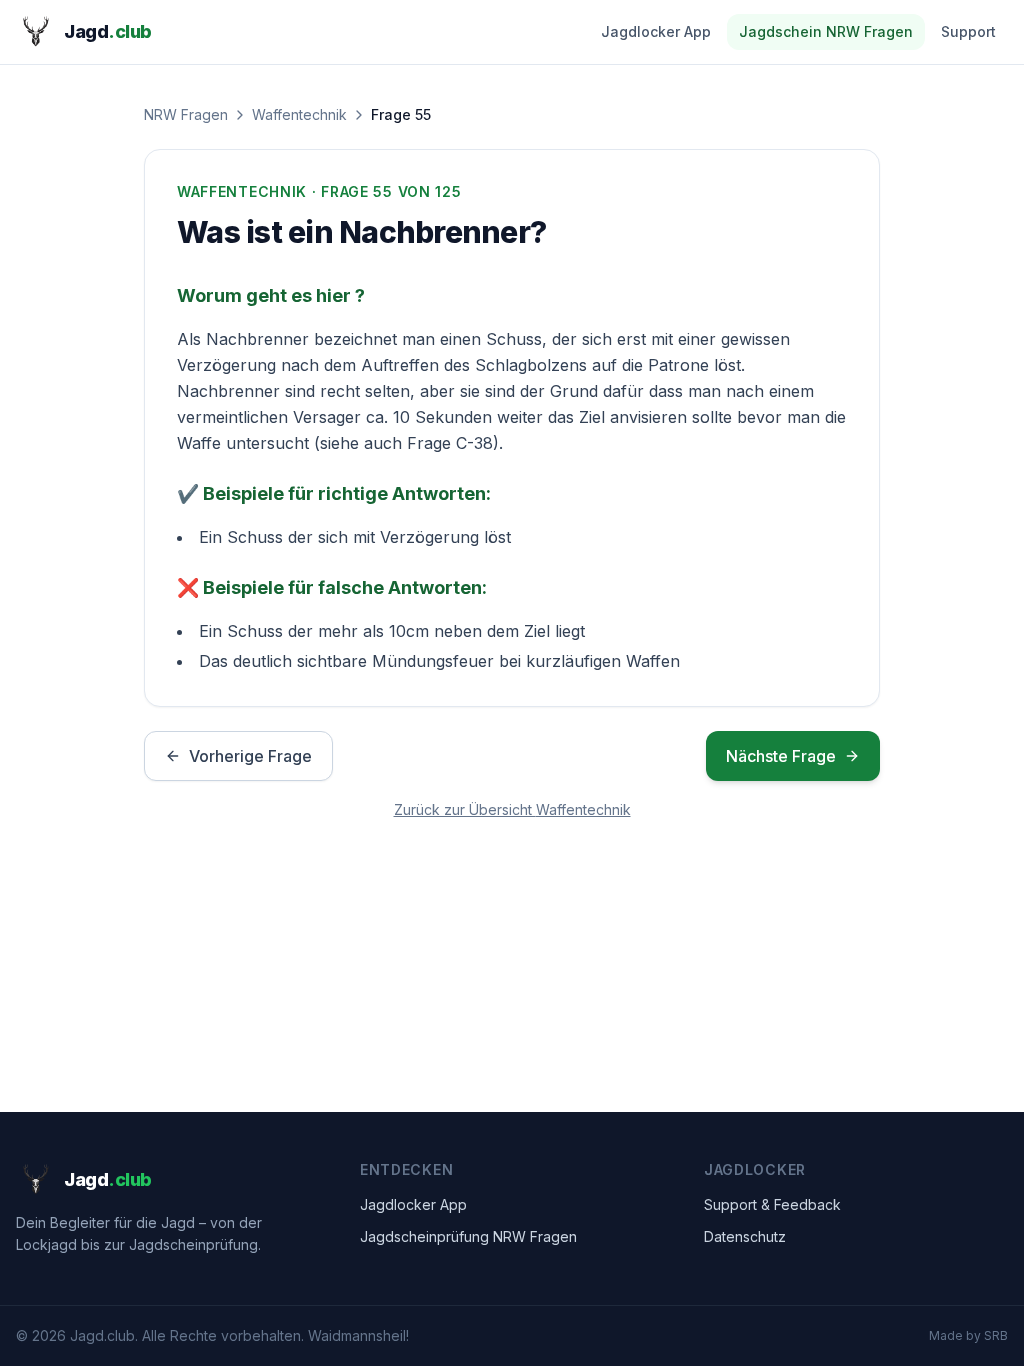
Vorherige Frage (250, 756)
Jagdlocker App (656, 31)
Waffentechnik (299, 114)
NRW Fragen (186, 114)
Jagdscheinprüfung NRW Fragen (468, 1236)
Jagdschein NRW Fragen (826, 31)
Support (968, 31)
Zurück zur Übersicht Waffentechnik (512, 809)
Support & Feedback (772, 1204)
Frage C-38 (450, 443)
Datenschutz (745, 1236)
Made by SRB (968, 1335)
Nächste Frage (781, 756)
